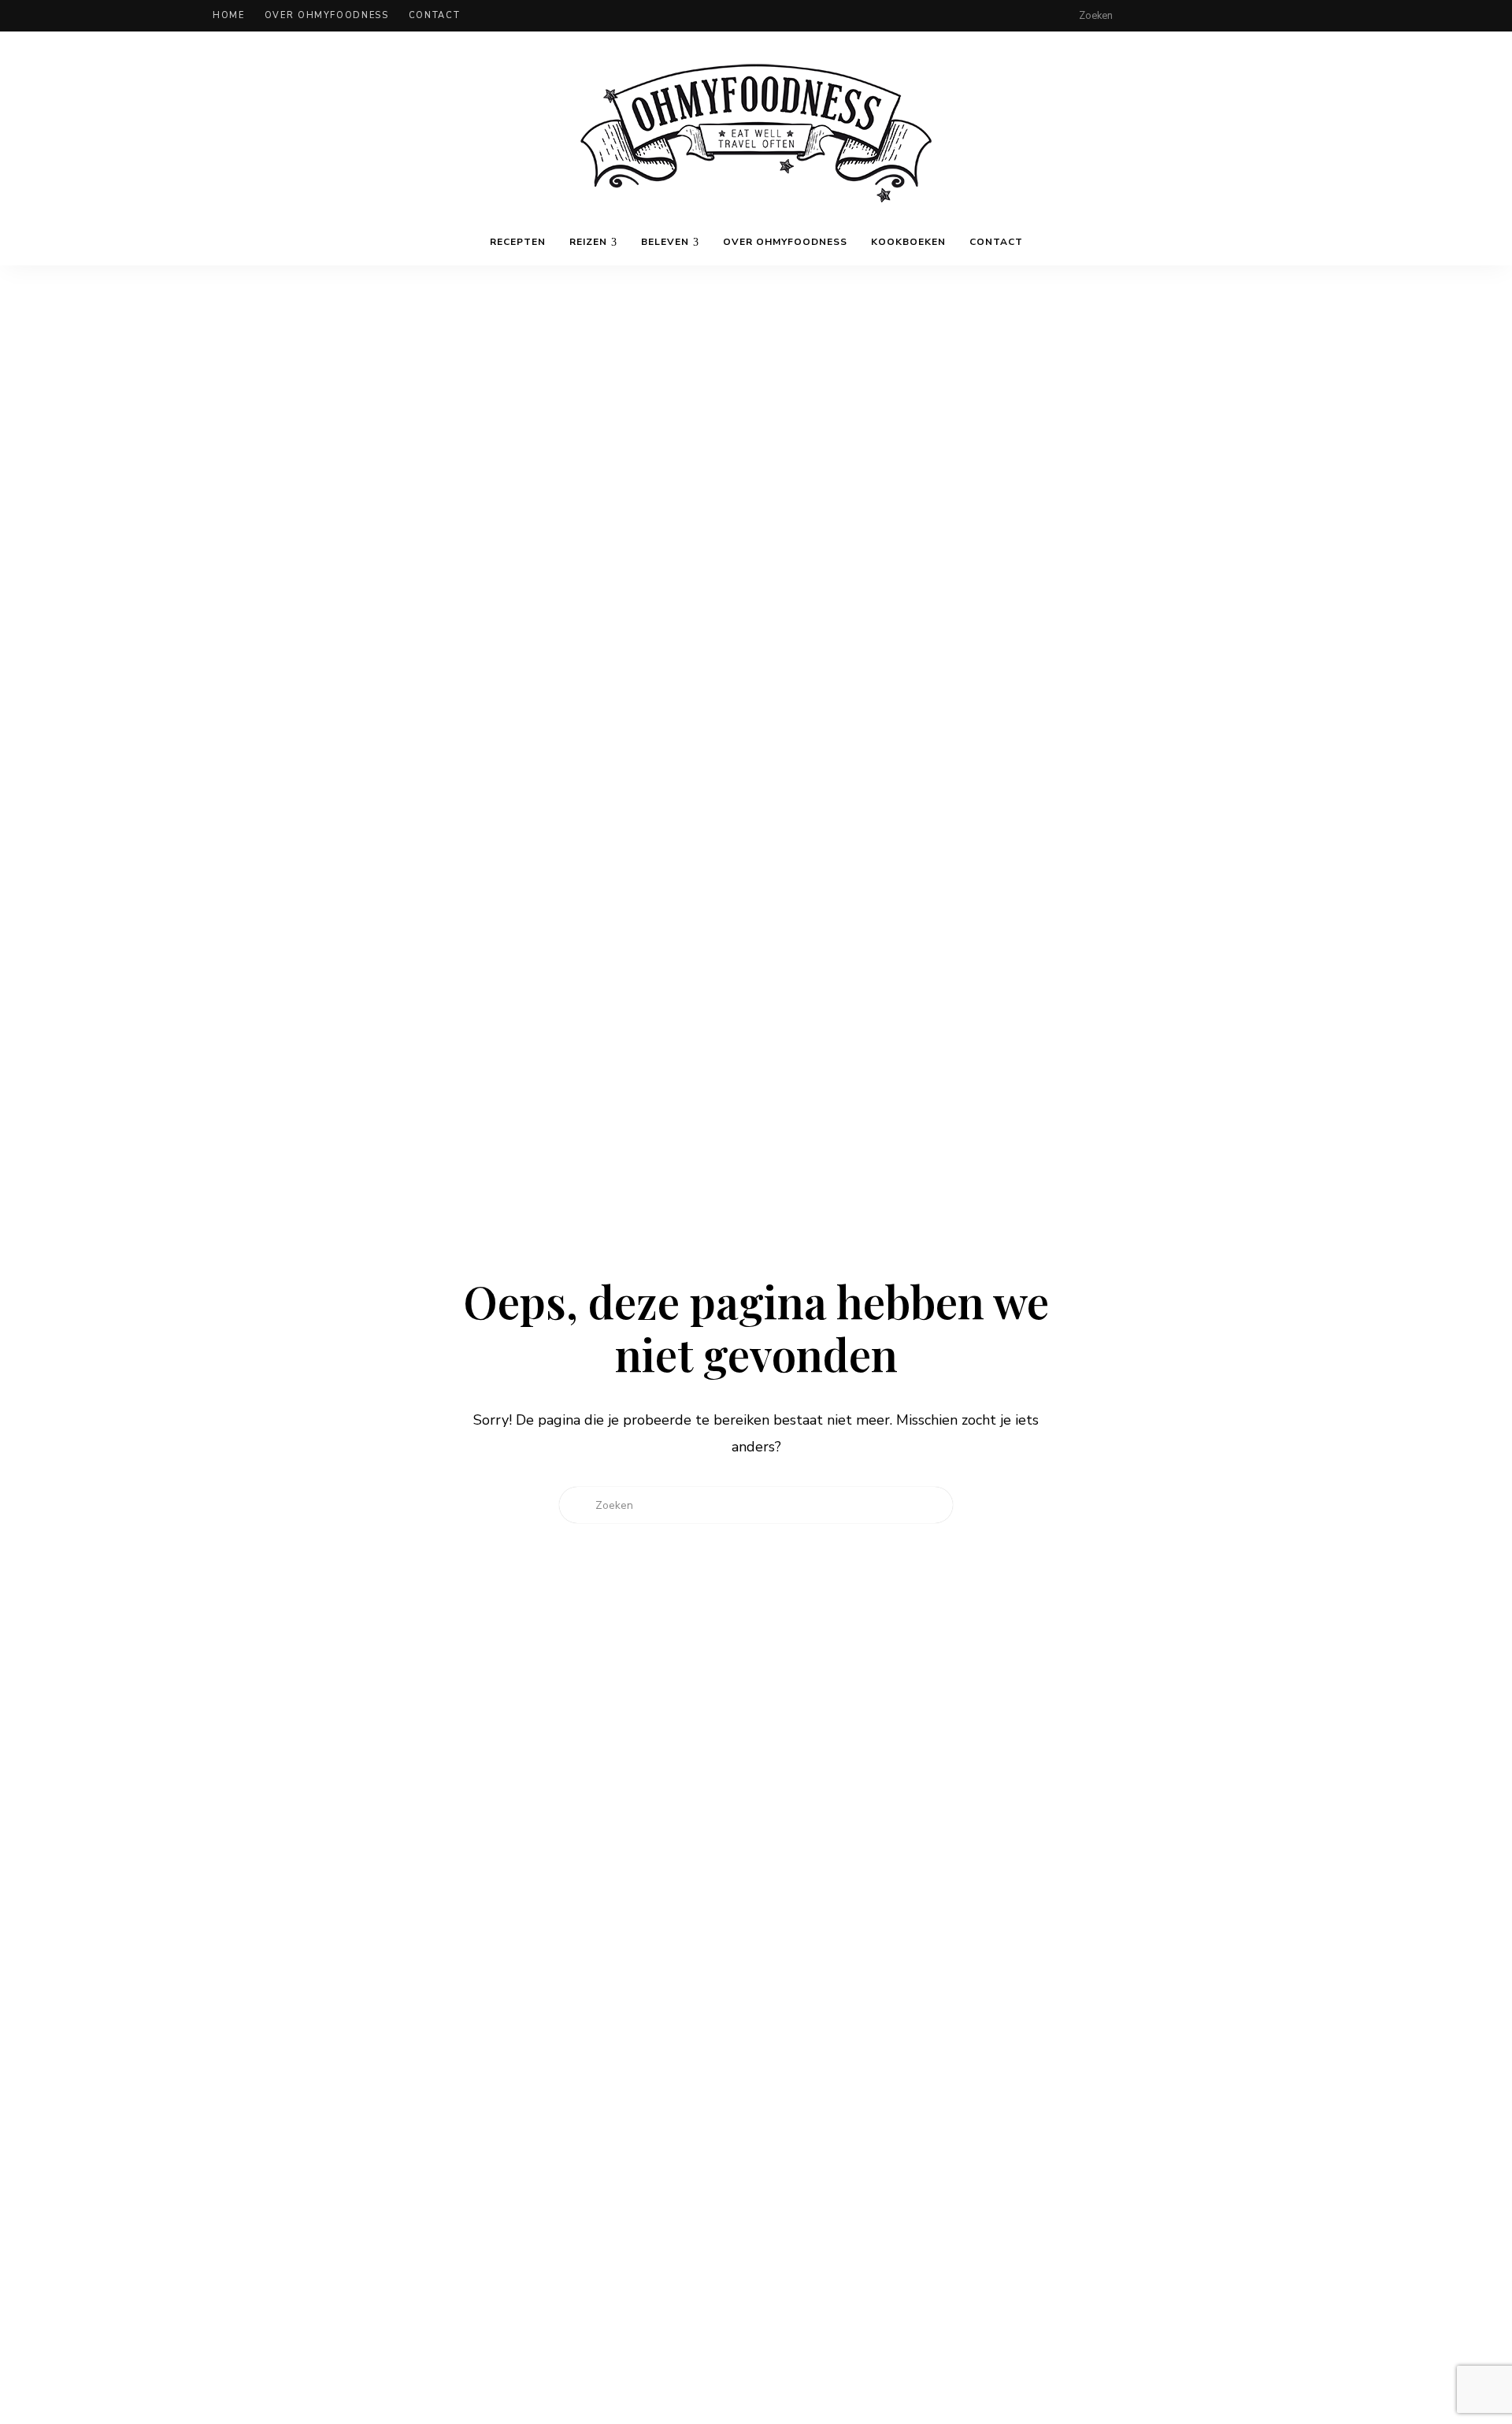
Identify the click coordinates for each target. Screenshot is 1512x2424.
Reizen (588, 242)
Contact (435, 15)
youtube (1293, 16)
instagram (1230, 16)
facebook (1199, 16)
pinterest (1262, 16)
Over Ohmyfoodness (327, 15)
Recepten (518, 242)
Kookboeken (908, 242)
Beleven (665, 242)
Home (229, 15)
